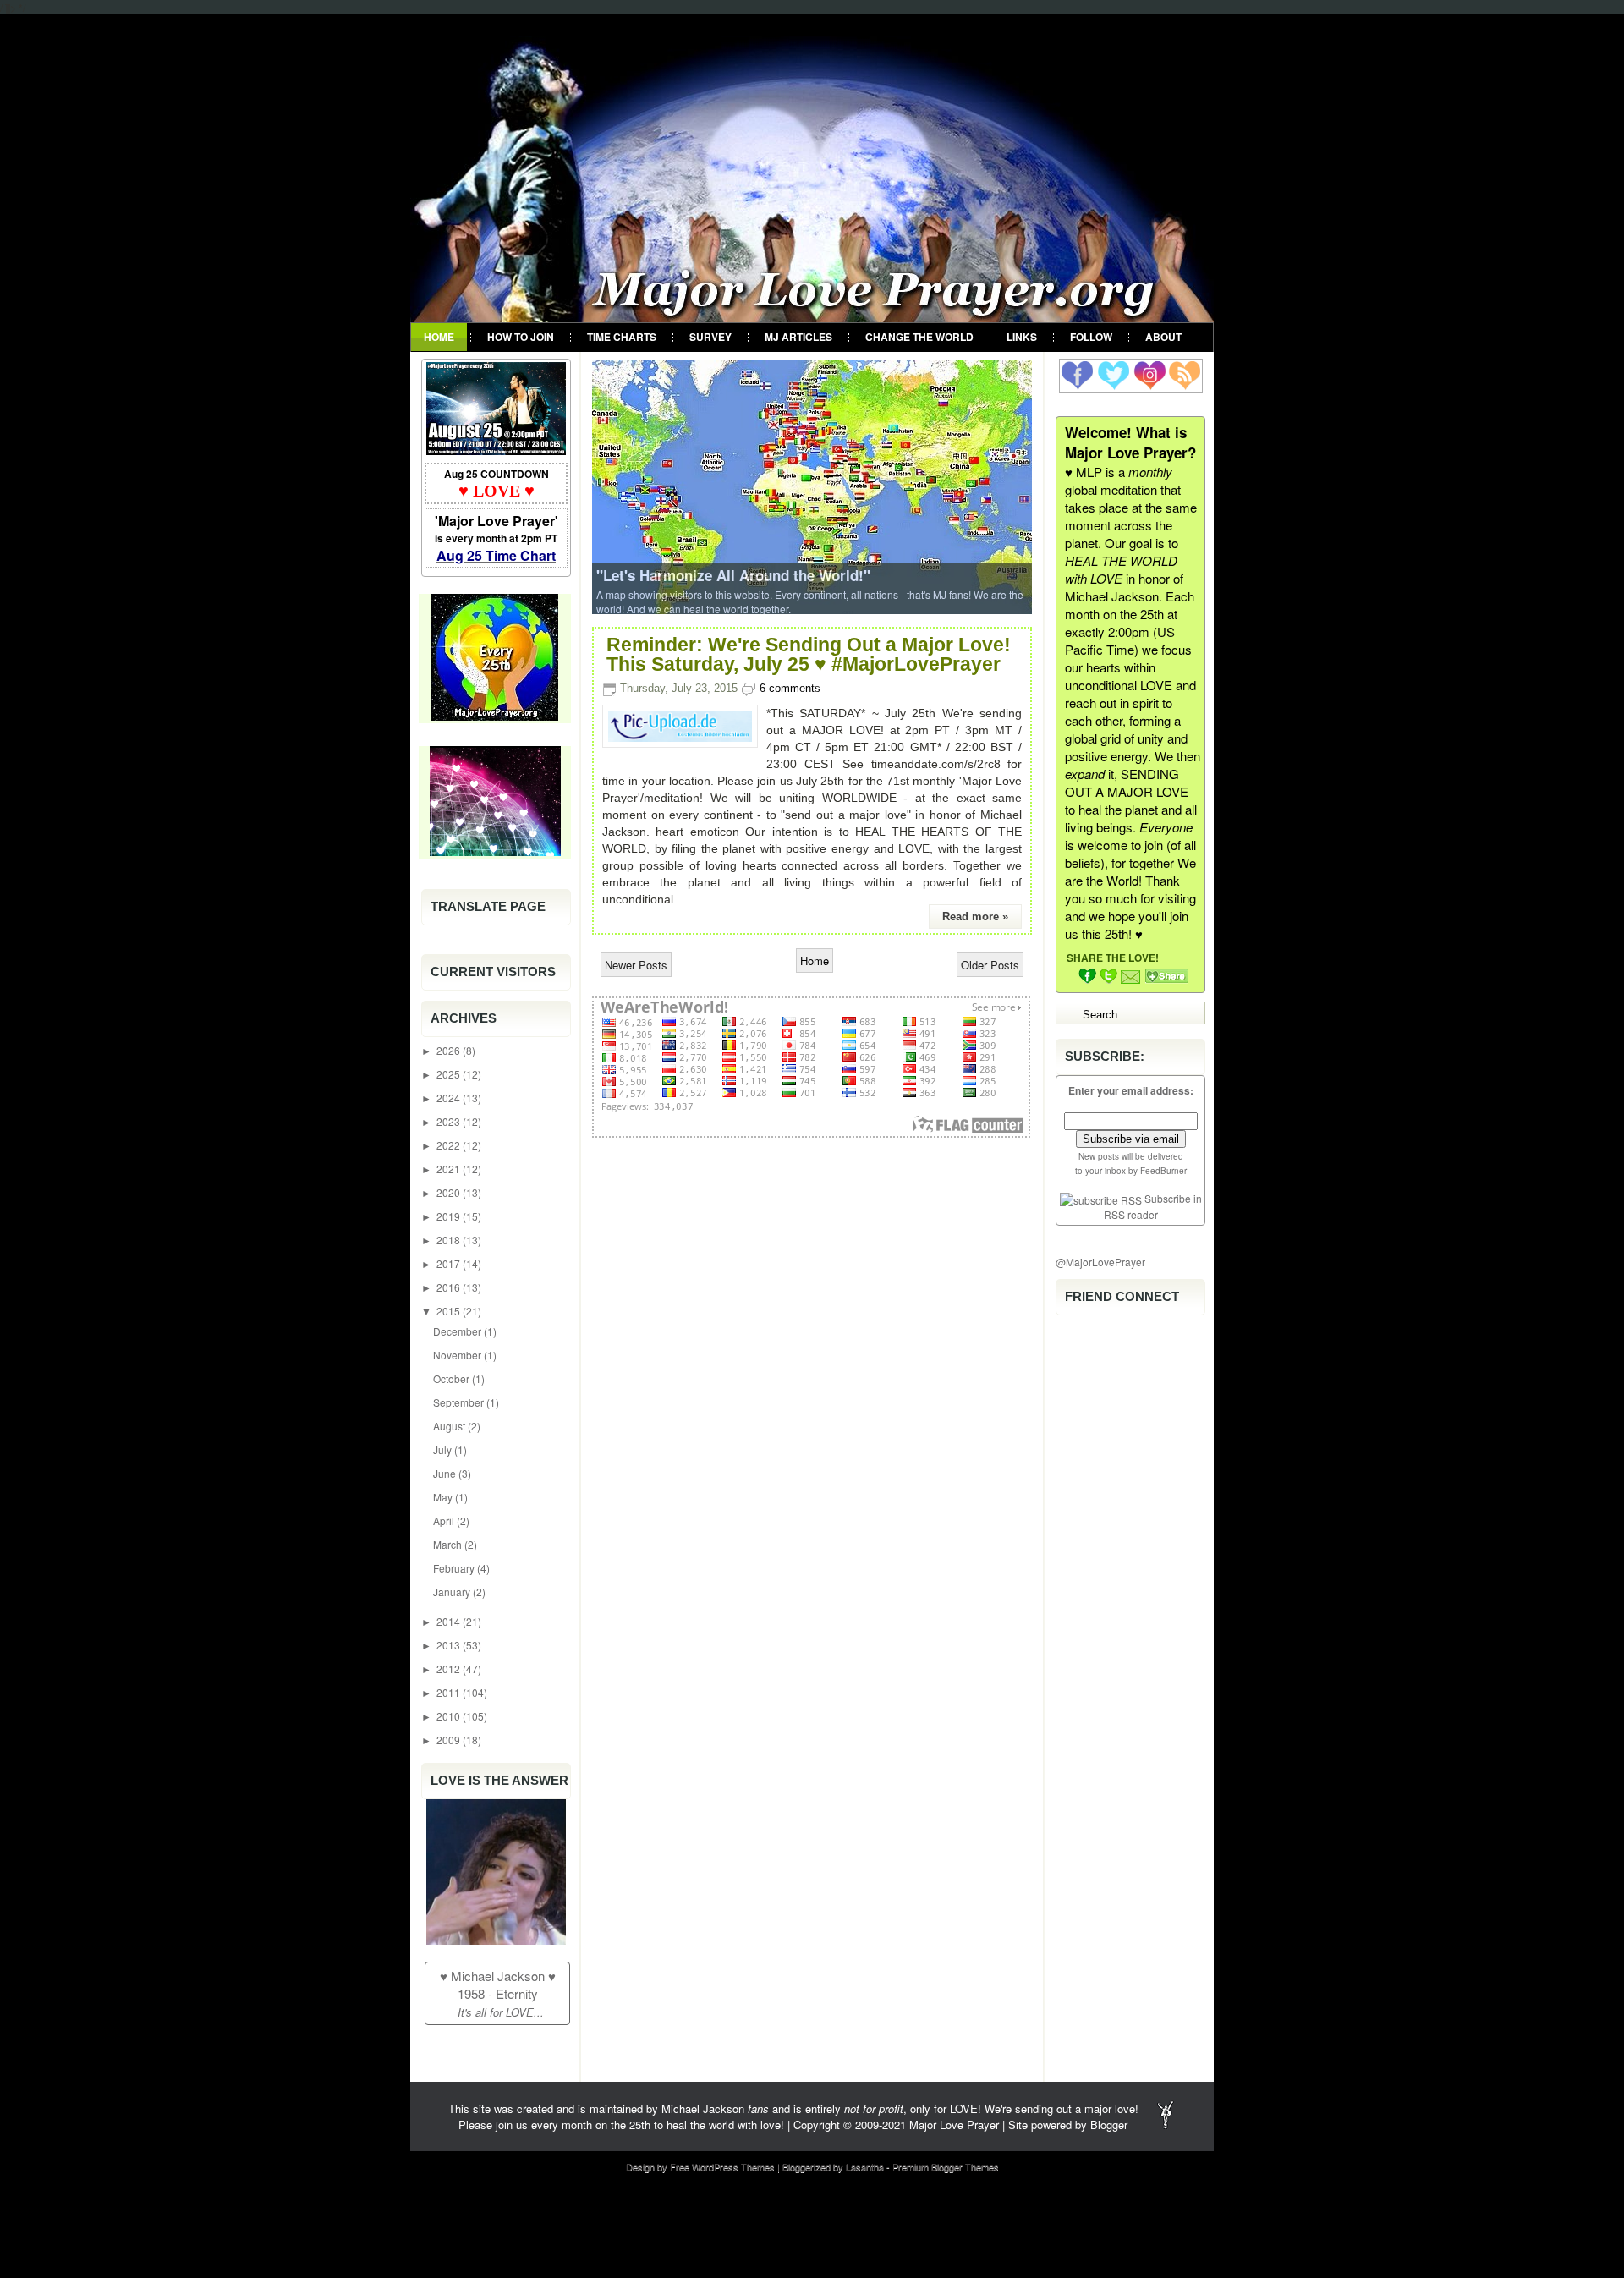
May (444, 1497)
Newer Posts (636, 965)
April (445, 1520)
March (449, 1544)
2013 (450, 1645)
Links (1022, 337)
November (458, 1355)
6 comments (790, 688)
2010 (450, 1716)
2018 (450, 1240)
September (460, 1402)
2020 (450, 1192)
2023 (450, 1121)
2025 (450, 1074)
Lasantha (865, 2166)
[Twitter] (1114, 375)
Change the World (919, 337)
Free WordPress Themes (722, 2166)
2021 (450, 1169)
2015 (450, 1311)
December (458, 1331)
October (453, 1378)
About (1163, 337)
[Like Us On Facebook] (1077, 375)
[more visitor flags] (811, 1129)
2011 (450, 1692)
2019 (450, 1216)
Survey (710, 337)
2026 (450, 1050)
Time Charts (622, 337)
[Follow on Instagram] (1149, 375)
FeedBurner (1163, 1171)
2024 (450, 1098)
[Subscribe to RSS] (1184, 375)
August (450, 1426)
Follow (1091, 337)
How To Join (521, 337)
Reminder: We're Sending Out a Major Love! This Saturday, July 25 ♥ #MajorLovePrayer (809, 655)
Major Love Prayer (954, 2124)
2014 (450, 1621)
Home (439, 337)
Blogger (1109, 2124)
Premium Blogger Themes (946, 2166)
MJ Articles (798, 337)
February (455, 1568)
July (444, 1449)
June (446, 1473)
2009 (450, 1740)
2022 (450, 1145)
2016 (450, 1287)
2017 (450, 1263)
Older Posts (990, 965)
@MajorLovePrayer (1100, 1262)
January (453, 1592)
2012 (450, 1669)
